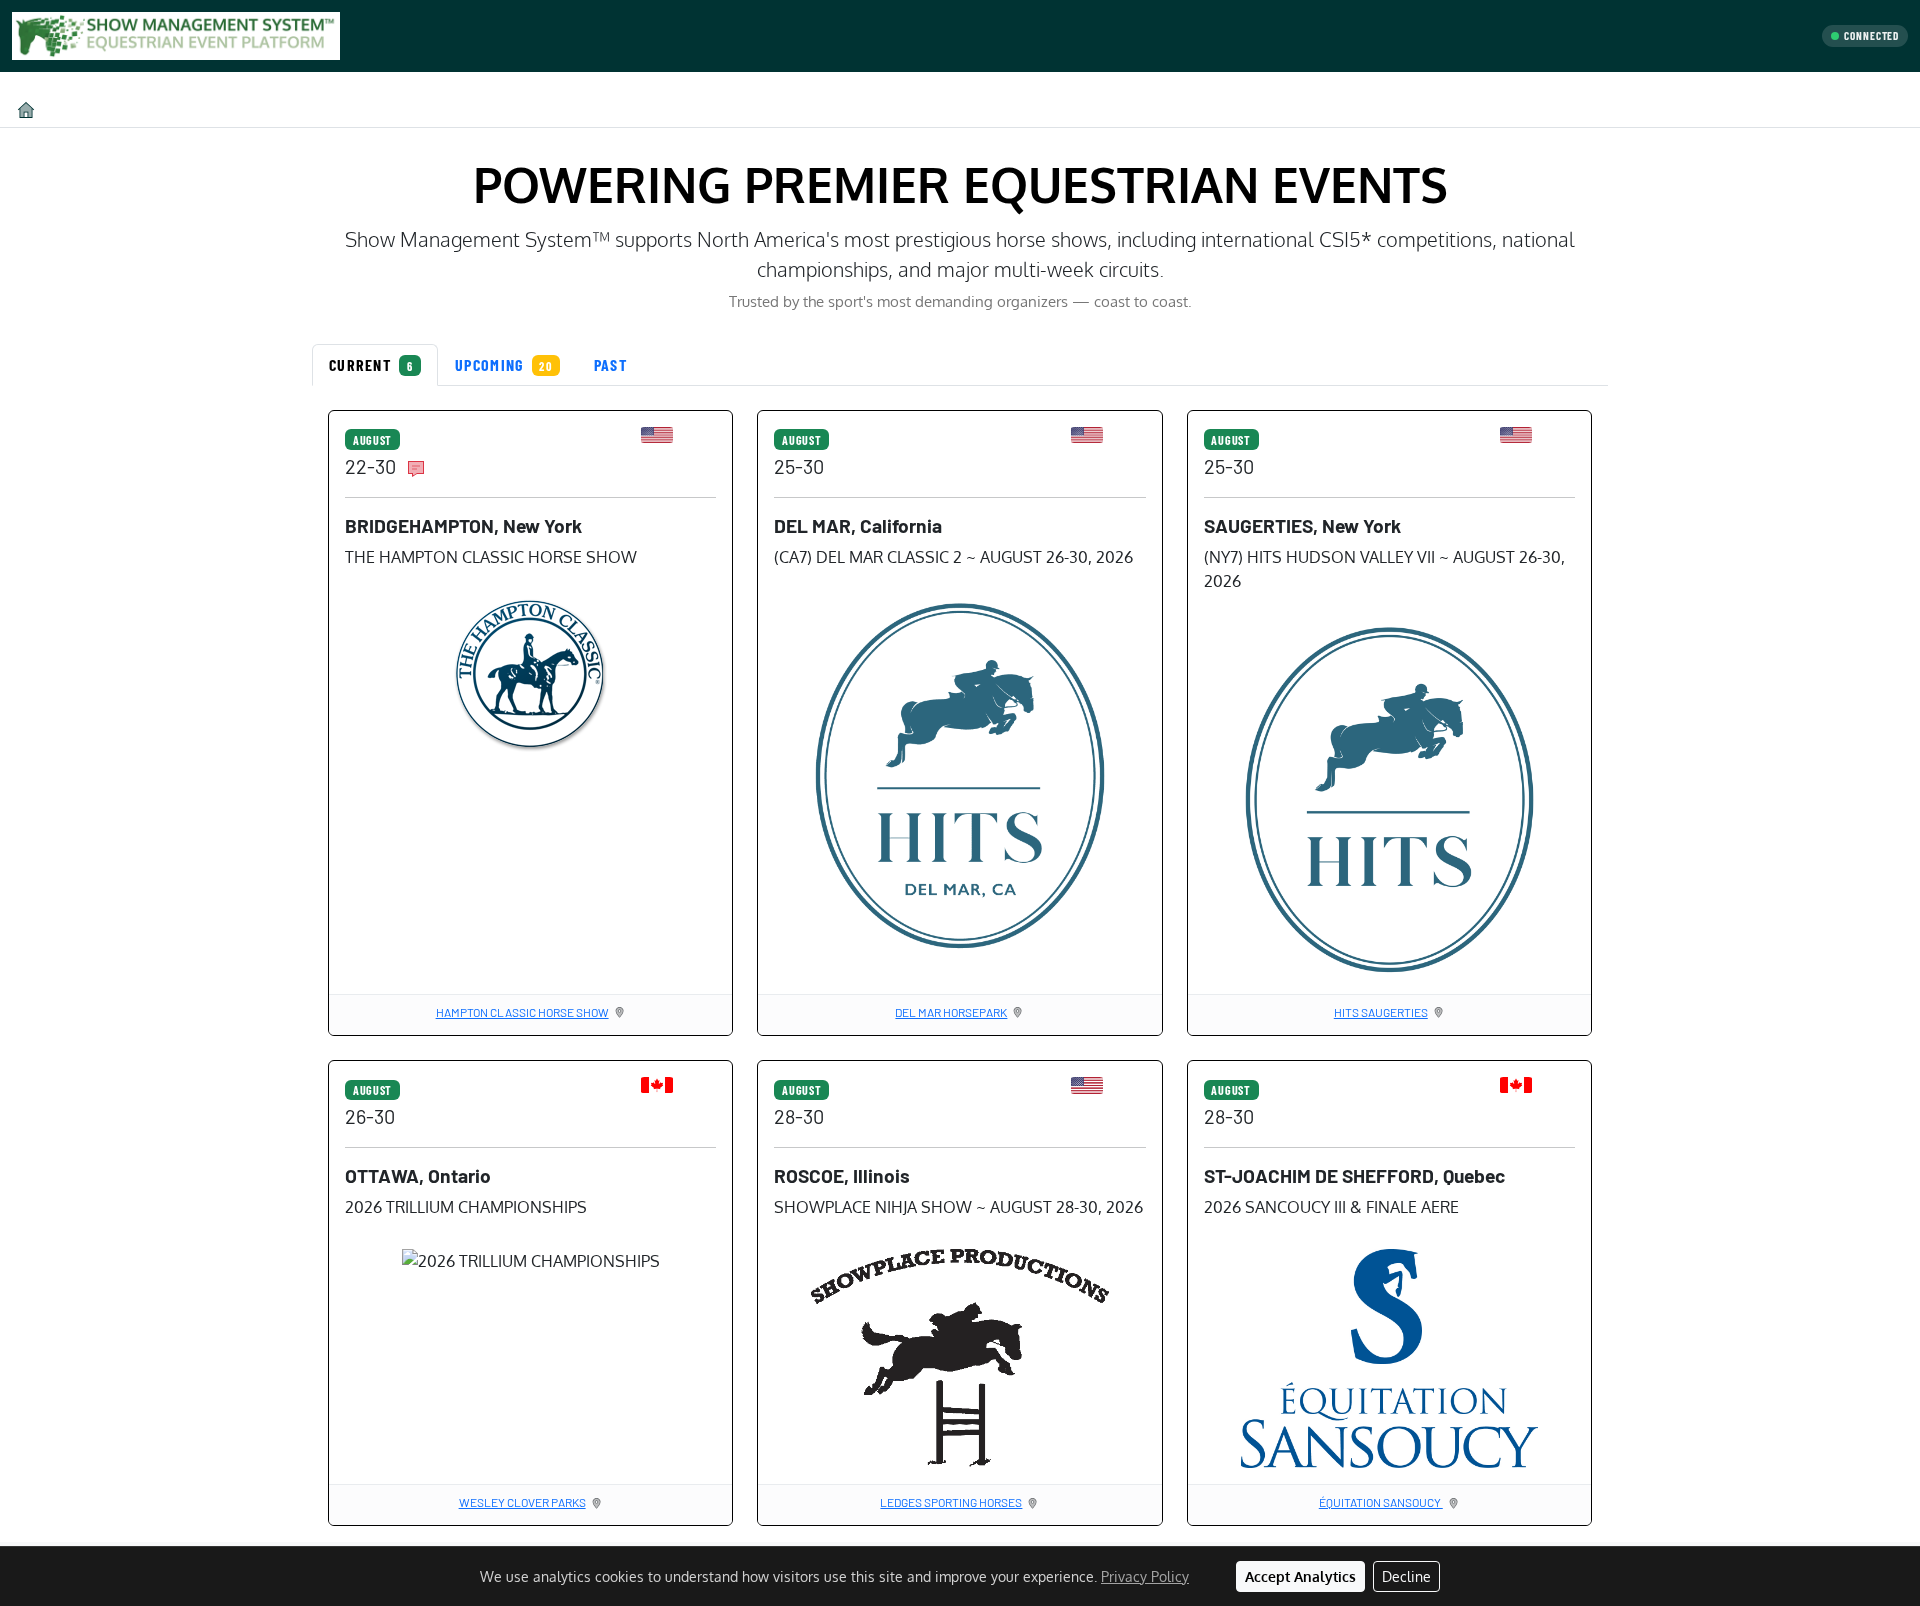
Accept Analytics (1300, 1576)
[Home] (26, 109)
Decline (1406, 1576)
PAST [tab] (610, 364)
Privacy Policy (1145, 1576)
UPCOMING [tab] (503, 364)
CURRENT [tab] (371, 364)
